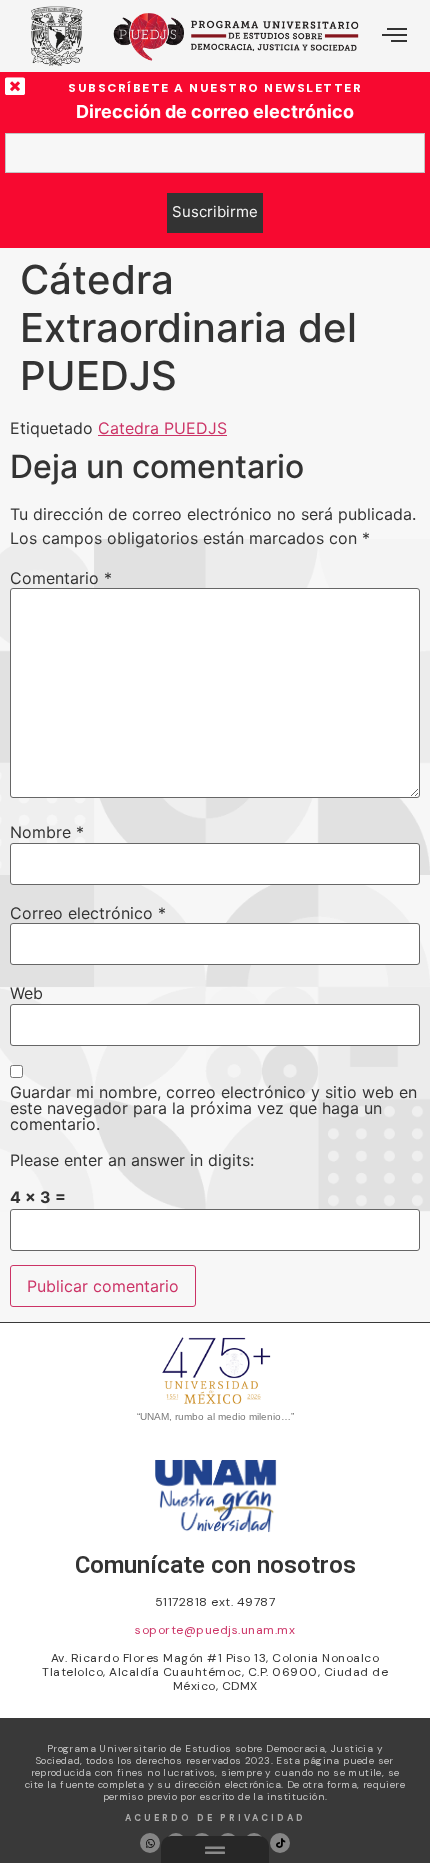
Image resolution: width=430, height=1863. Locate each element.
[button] (394, 36)
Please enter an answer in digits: (132, 1160)
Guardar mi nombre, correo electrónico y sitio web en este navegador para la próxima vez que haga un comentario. (213, 1108)
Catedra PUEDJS (162, 428)
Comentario (61, 578)
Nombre (47, 832)
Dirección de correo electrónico (215, 112)
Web (26, 993)
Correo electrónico (88, 913)
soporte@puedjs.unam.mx (215, 1630)
